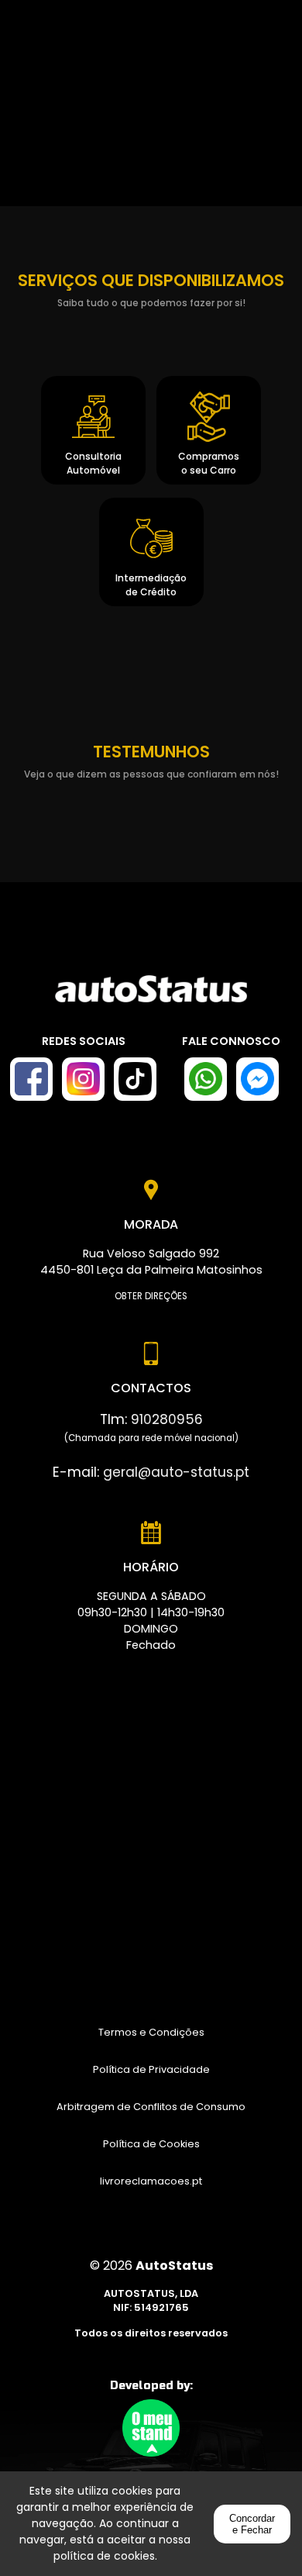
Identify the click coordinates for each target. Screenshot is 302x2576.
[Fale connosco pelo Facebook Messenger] (257, 1079)
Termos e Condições (151, 2032)
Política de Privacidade (151, 2069)
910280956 (167, 1419)
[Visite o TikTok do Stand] (135, 1079)
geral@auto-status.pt (176, 1472)
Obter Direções (151, 1296)
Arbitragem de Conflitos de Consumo (151, 2107)
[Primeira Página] (151, 997)
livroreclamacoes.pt (151, 2181)
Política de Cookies (151, 2144)
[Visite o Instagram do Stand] (83, 1079)
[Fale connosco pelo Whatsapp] (206, 1079)
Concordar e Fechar (252, 2524)
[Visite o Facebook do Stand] (31, 1079)
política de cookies (104, 2556)
